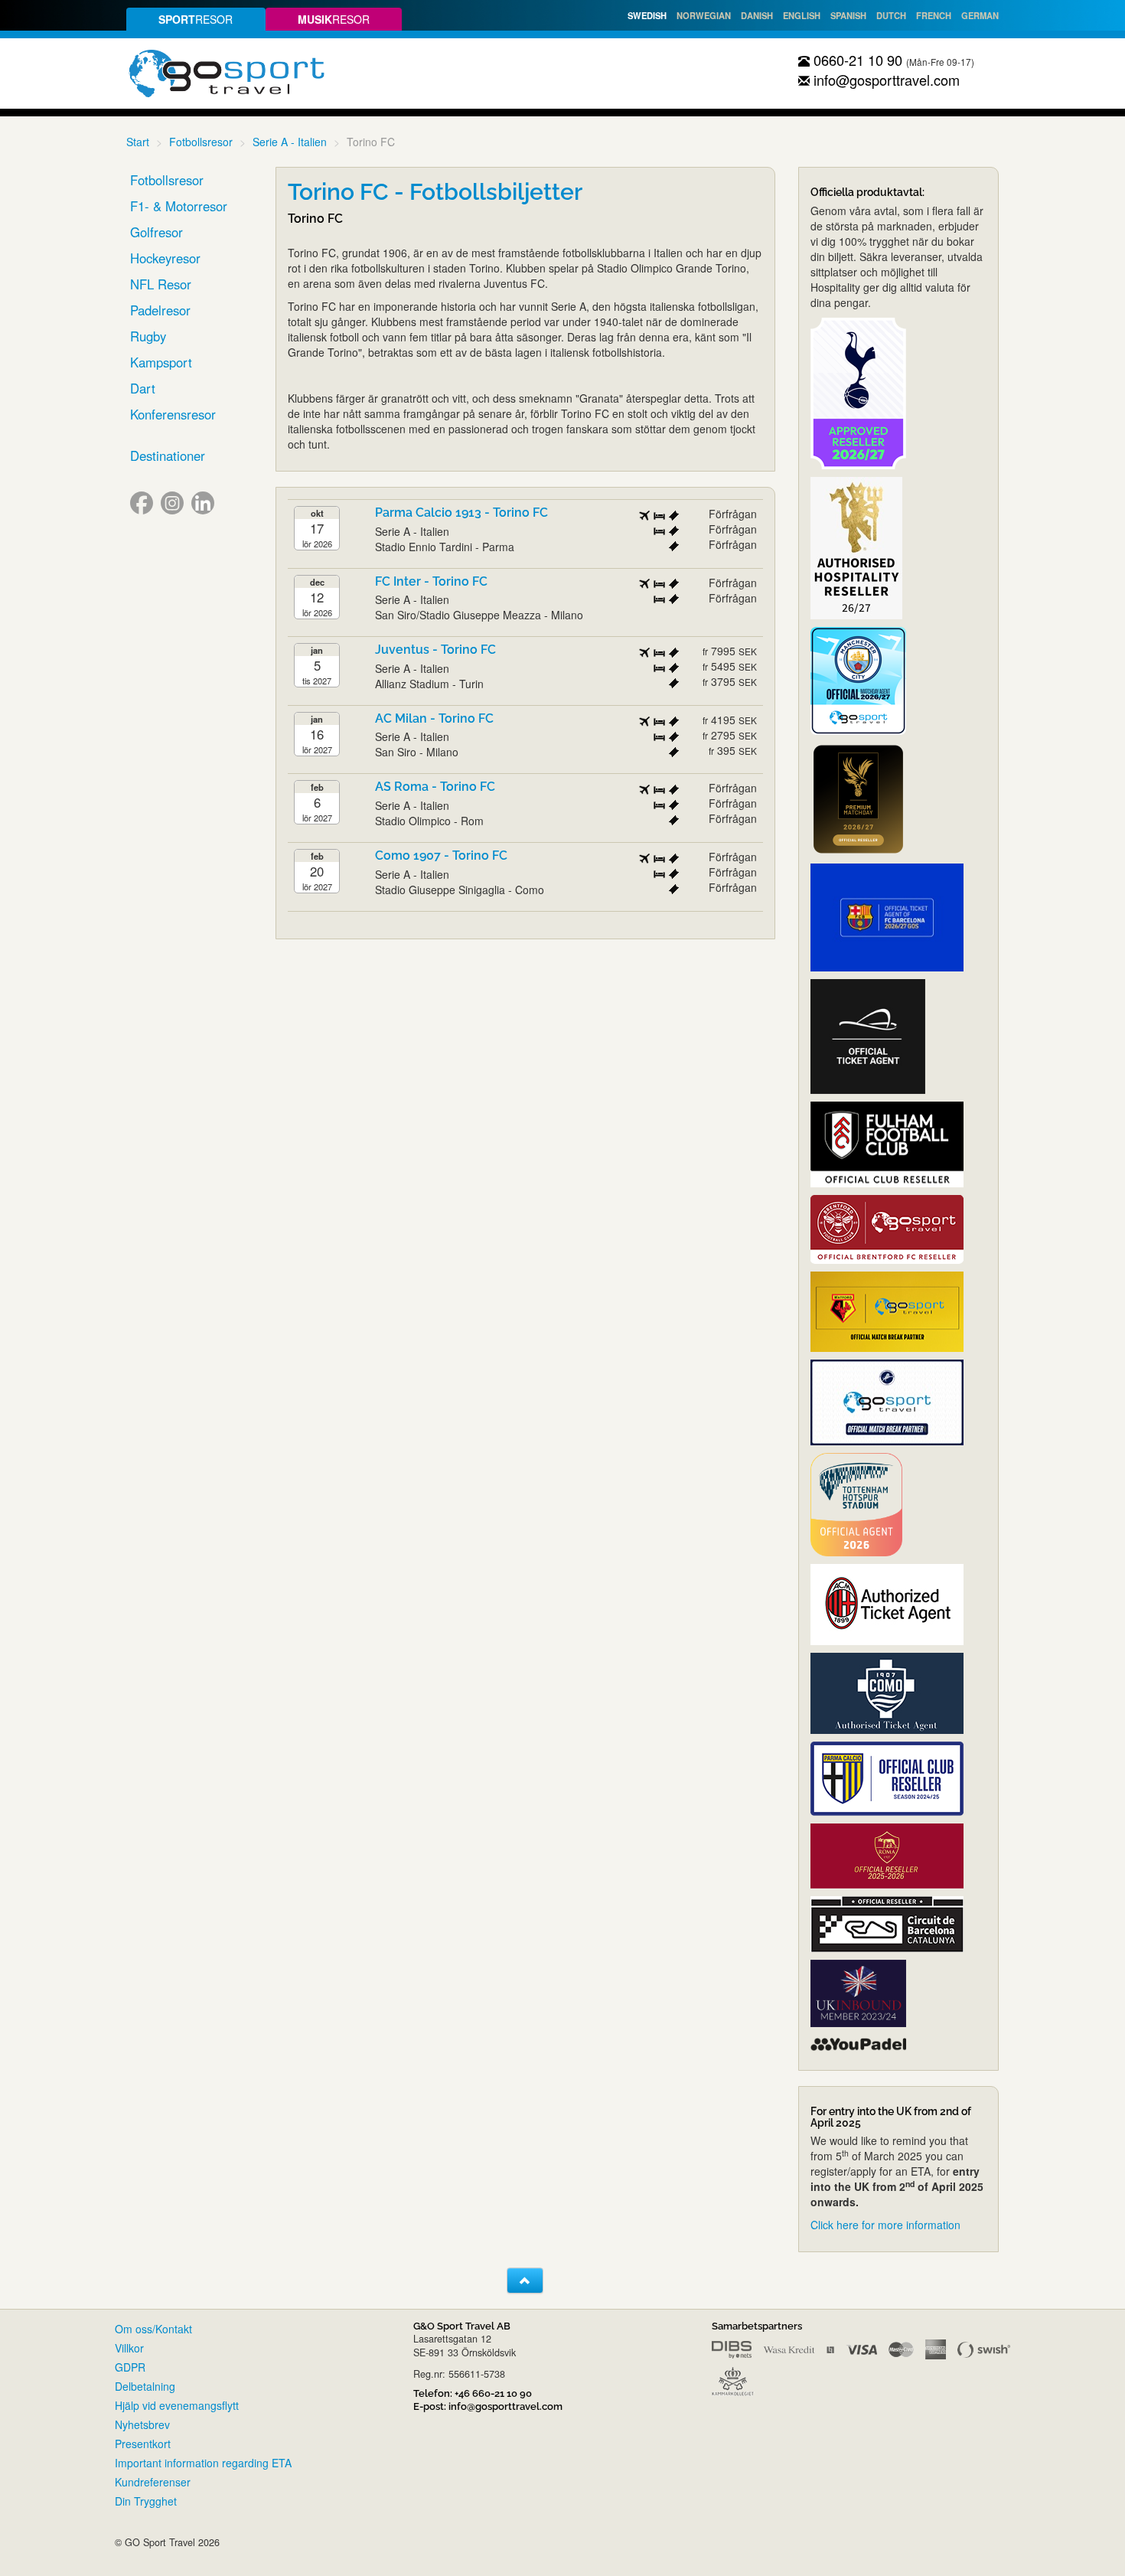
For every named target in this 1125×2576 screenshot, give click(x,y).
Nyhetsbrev (142, 2424)
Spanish (848, 15)
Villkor (129, 2348)
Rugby (148, 336)
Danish (757, 15)
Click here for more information (885, 2225)
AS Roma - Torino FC (435, 787)
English (802, 15)
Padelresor (160, 310)
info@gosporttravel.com (885, 80)
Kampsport (161, 362)
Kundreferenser (153, 2482)
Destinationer (168, 455)
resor (196, 19)
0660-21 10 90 (856, 60)
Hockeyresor (165, 258)
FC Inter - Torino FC (431, 581)
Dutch (891, 15)
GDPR (130, 2367)
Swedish (647, 15)
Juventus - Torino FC (435, 650)
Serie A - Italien (290, 142)
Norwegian (704, 15)
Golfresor (157, 232)
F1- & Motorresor (179, 206)
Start (138, 142)
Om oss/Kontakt (153, 2329)
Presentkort (143, 2444)
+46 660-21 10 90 (493, 2393)
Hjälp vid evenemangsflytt (177, 2405)
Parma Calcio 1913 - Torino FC (461, 513)
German (980, 15)
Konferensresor (173, 414)
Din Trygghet (146, 2501)
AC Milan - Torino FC (434, 718)
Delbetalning (145, 2386)
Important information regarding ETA (203, 2463)
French (934, 15)
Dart (143, 388)
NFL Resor (161, 284)
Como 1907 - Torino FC (441, 855)
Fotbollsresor (201, 142)
